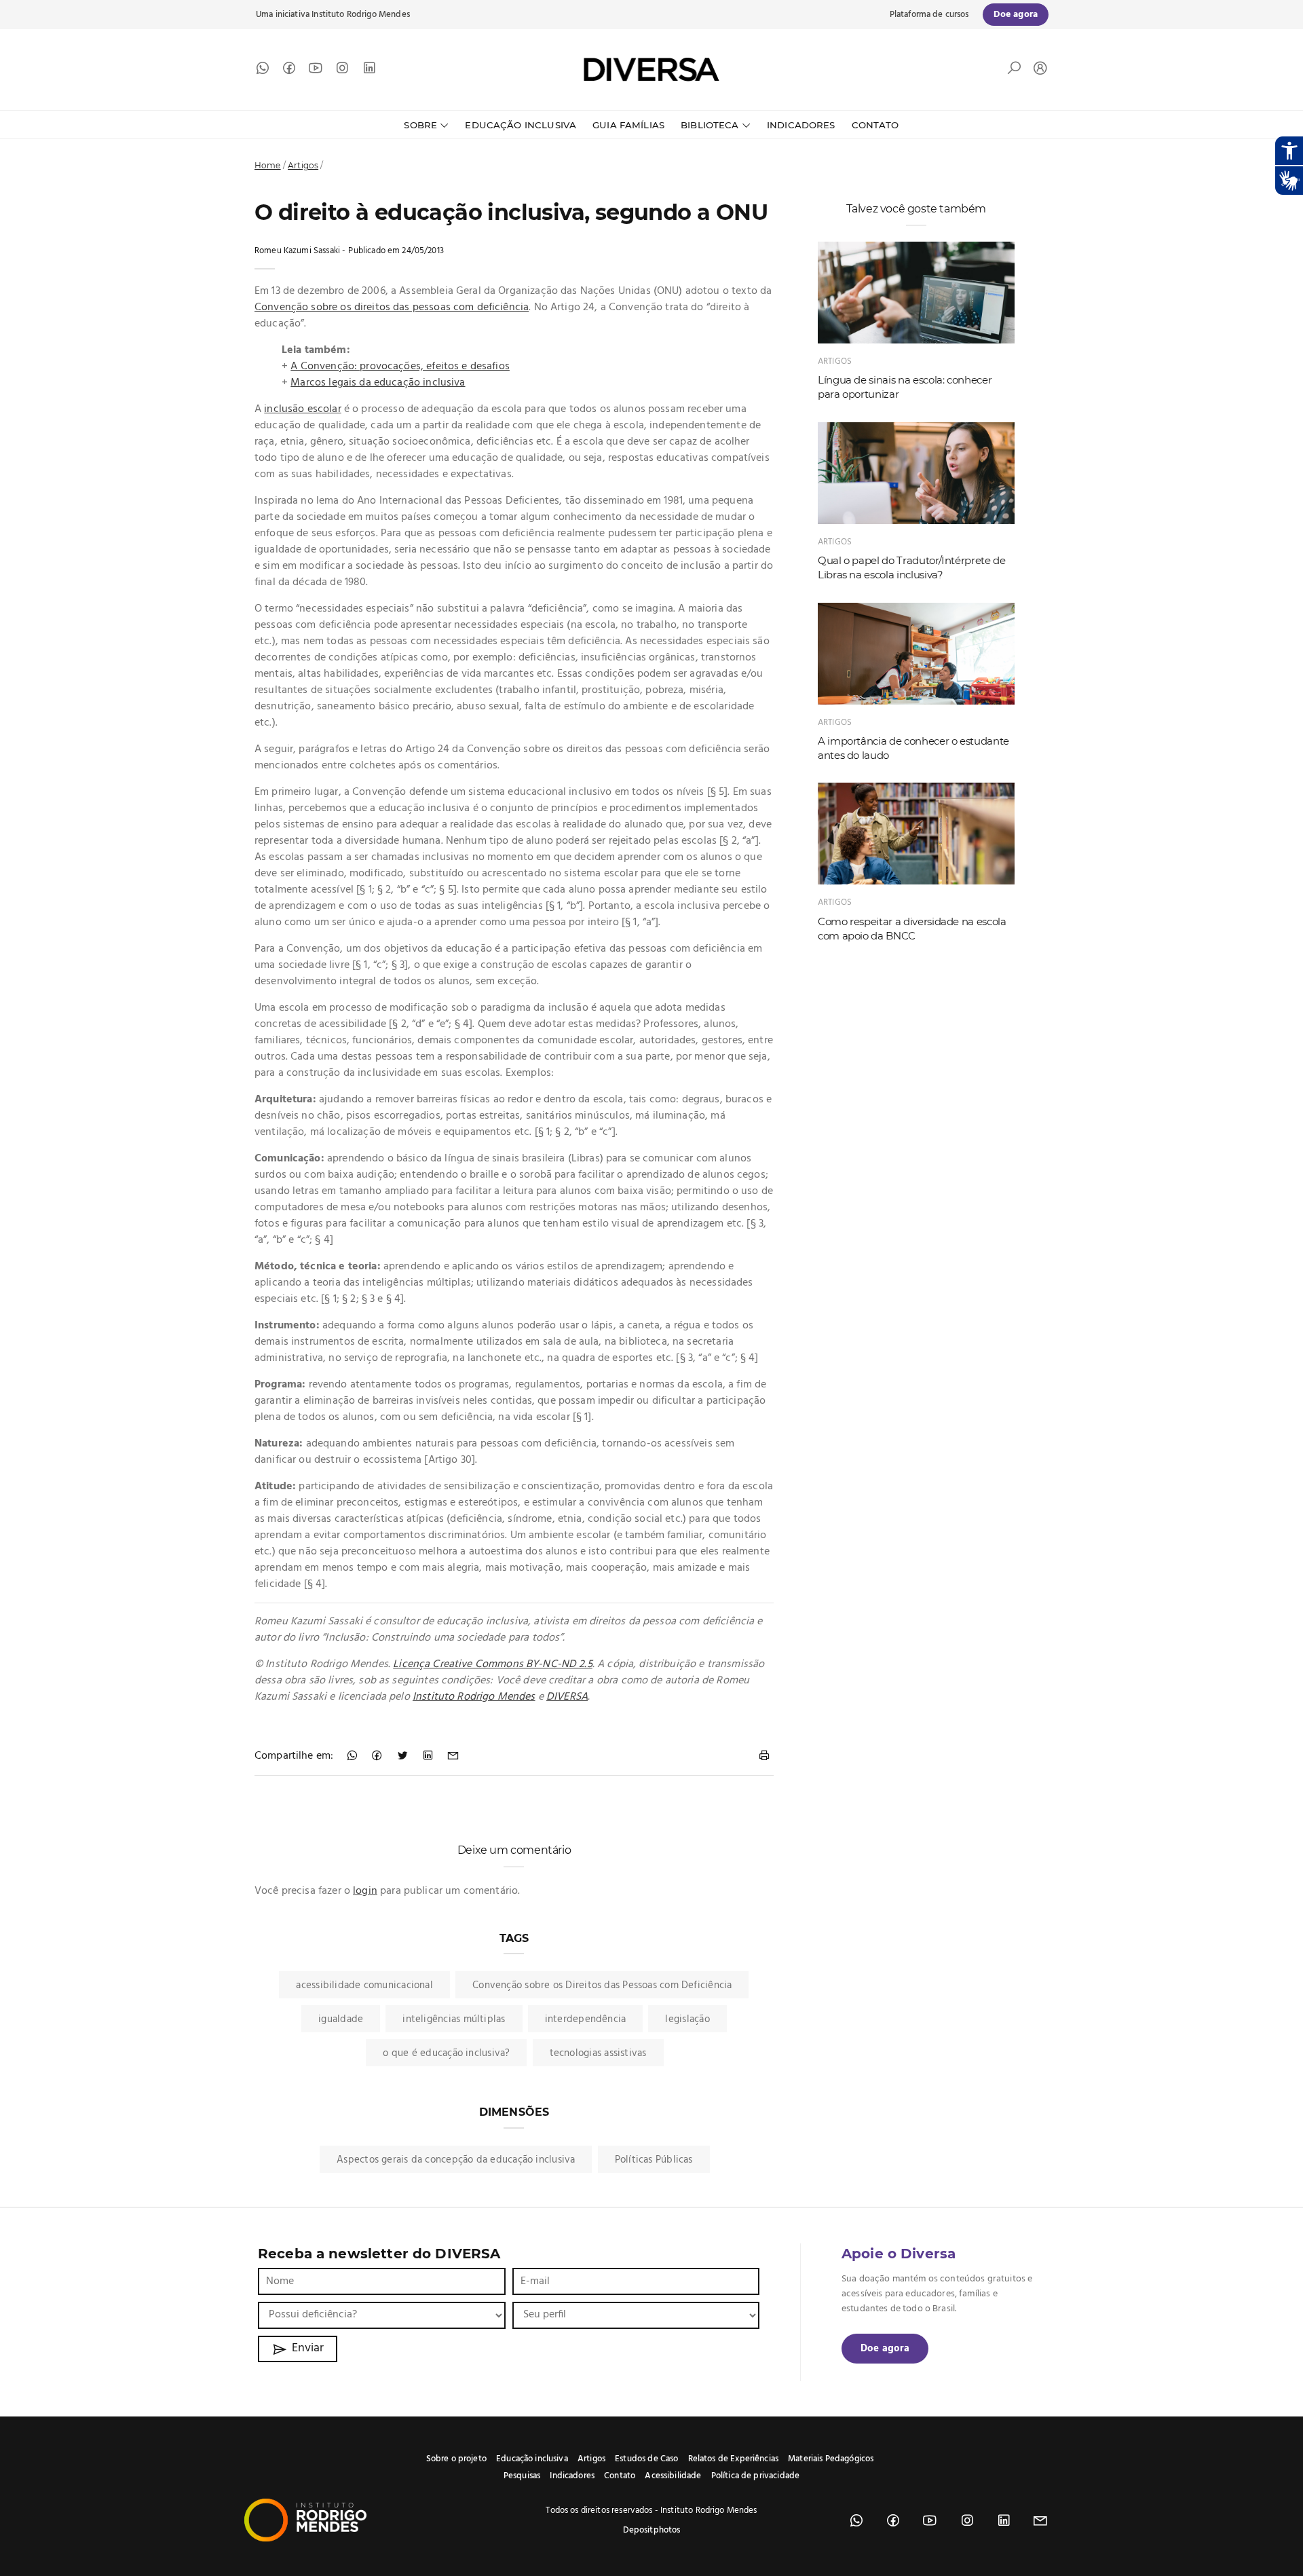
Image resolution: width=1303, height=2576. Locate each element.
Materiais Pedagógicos (831, 2459)
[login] (1037, 70)
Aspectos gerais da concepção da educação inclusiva (456, 2160)
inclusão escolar (302, 409)
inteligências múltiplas (454, 2019)
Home (268, 165)
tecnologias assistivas (598, 2053)
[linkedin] (369, 71)
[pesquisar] (1014, 71)
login (365, 1891)
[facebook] (289, 71)
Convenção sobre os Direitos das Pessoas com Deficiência (602, 1985)
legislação (687, 2019)
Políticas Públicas (654, 2160)
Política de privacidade (755, 2476)
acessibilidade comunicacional (364, 1985)
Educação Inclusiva (521, 125)
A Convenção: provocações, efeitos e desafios (400, 367)
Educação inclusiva (532, 2459)
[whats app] (263, 71)
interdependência (586, 2019)
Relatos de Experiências (733, 2459)
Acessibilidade (673, 2476)
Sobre (420, 125)
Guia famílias (628, 125)
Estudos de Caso (646, 2459)
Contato (875, 125)
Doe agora (885, 2349)
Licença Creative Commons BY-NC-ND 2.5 (493, 1664)
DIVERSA (567, 1697)
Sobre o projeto (456, 2459)
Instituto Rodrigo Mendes (361, 15)
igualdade (341, 2019)
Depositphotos (652, 2530)
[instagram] (342, 71)
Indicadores (801, 125)
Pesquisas (522, 2476)
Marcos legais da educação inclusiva (378, 383)
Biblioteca (710, 125)
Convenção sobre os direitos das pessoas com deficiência (392, 307)
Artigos (303, 165)
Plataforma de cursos (929, 15)
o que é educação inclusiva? (446, 2053)
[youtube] (316, 71)
